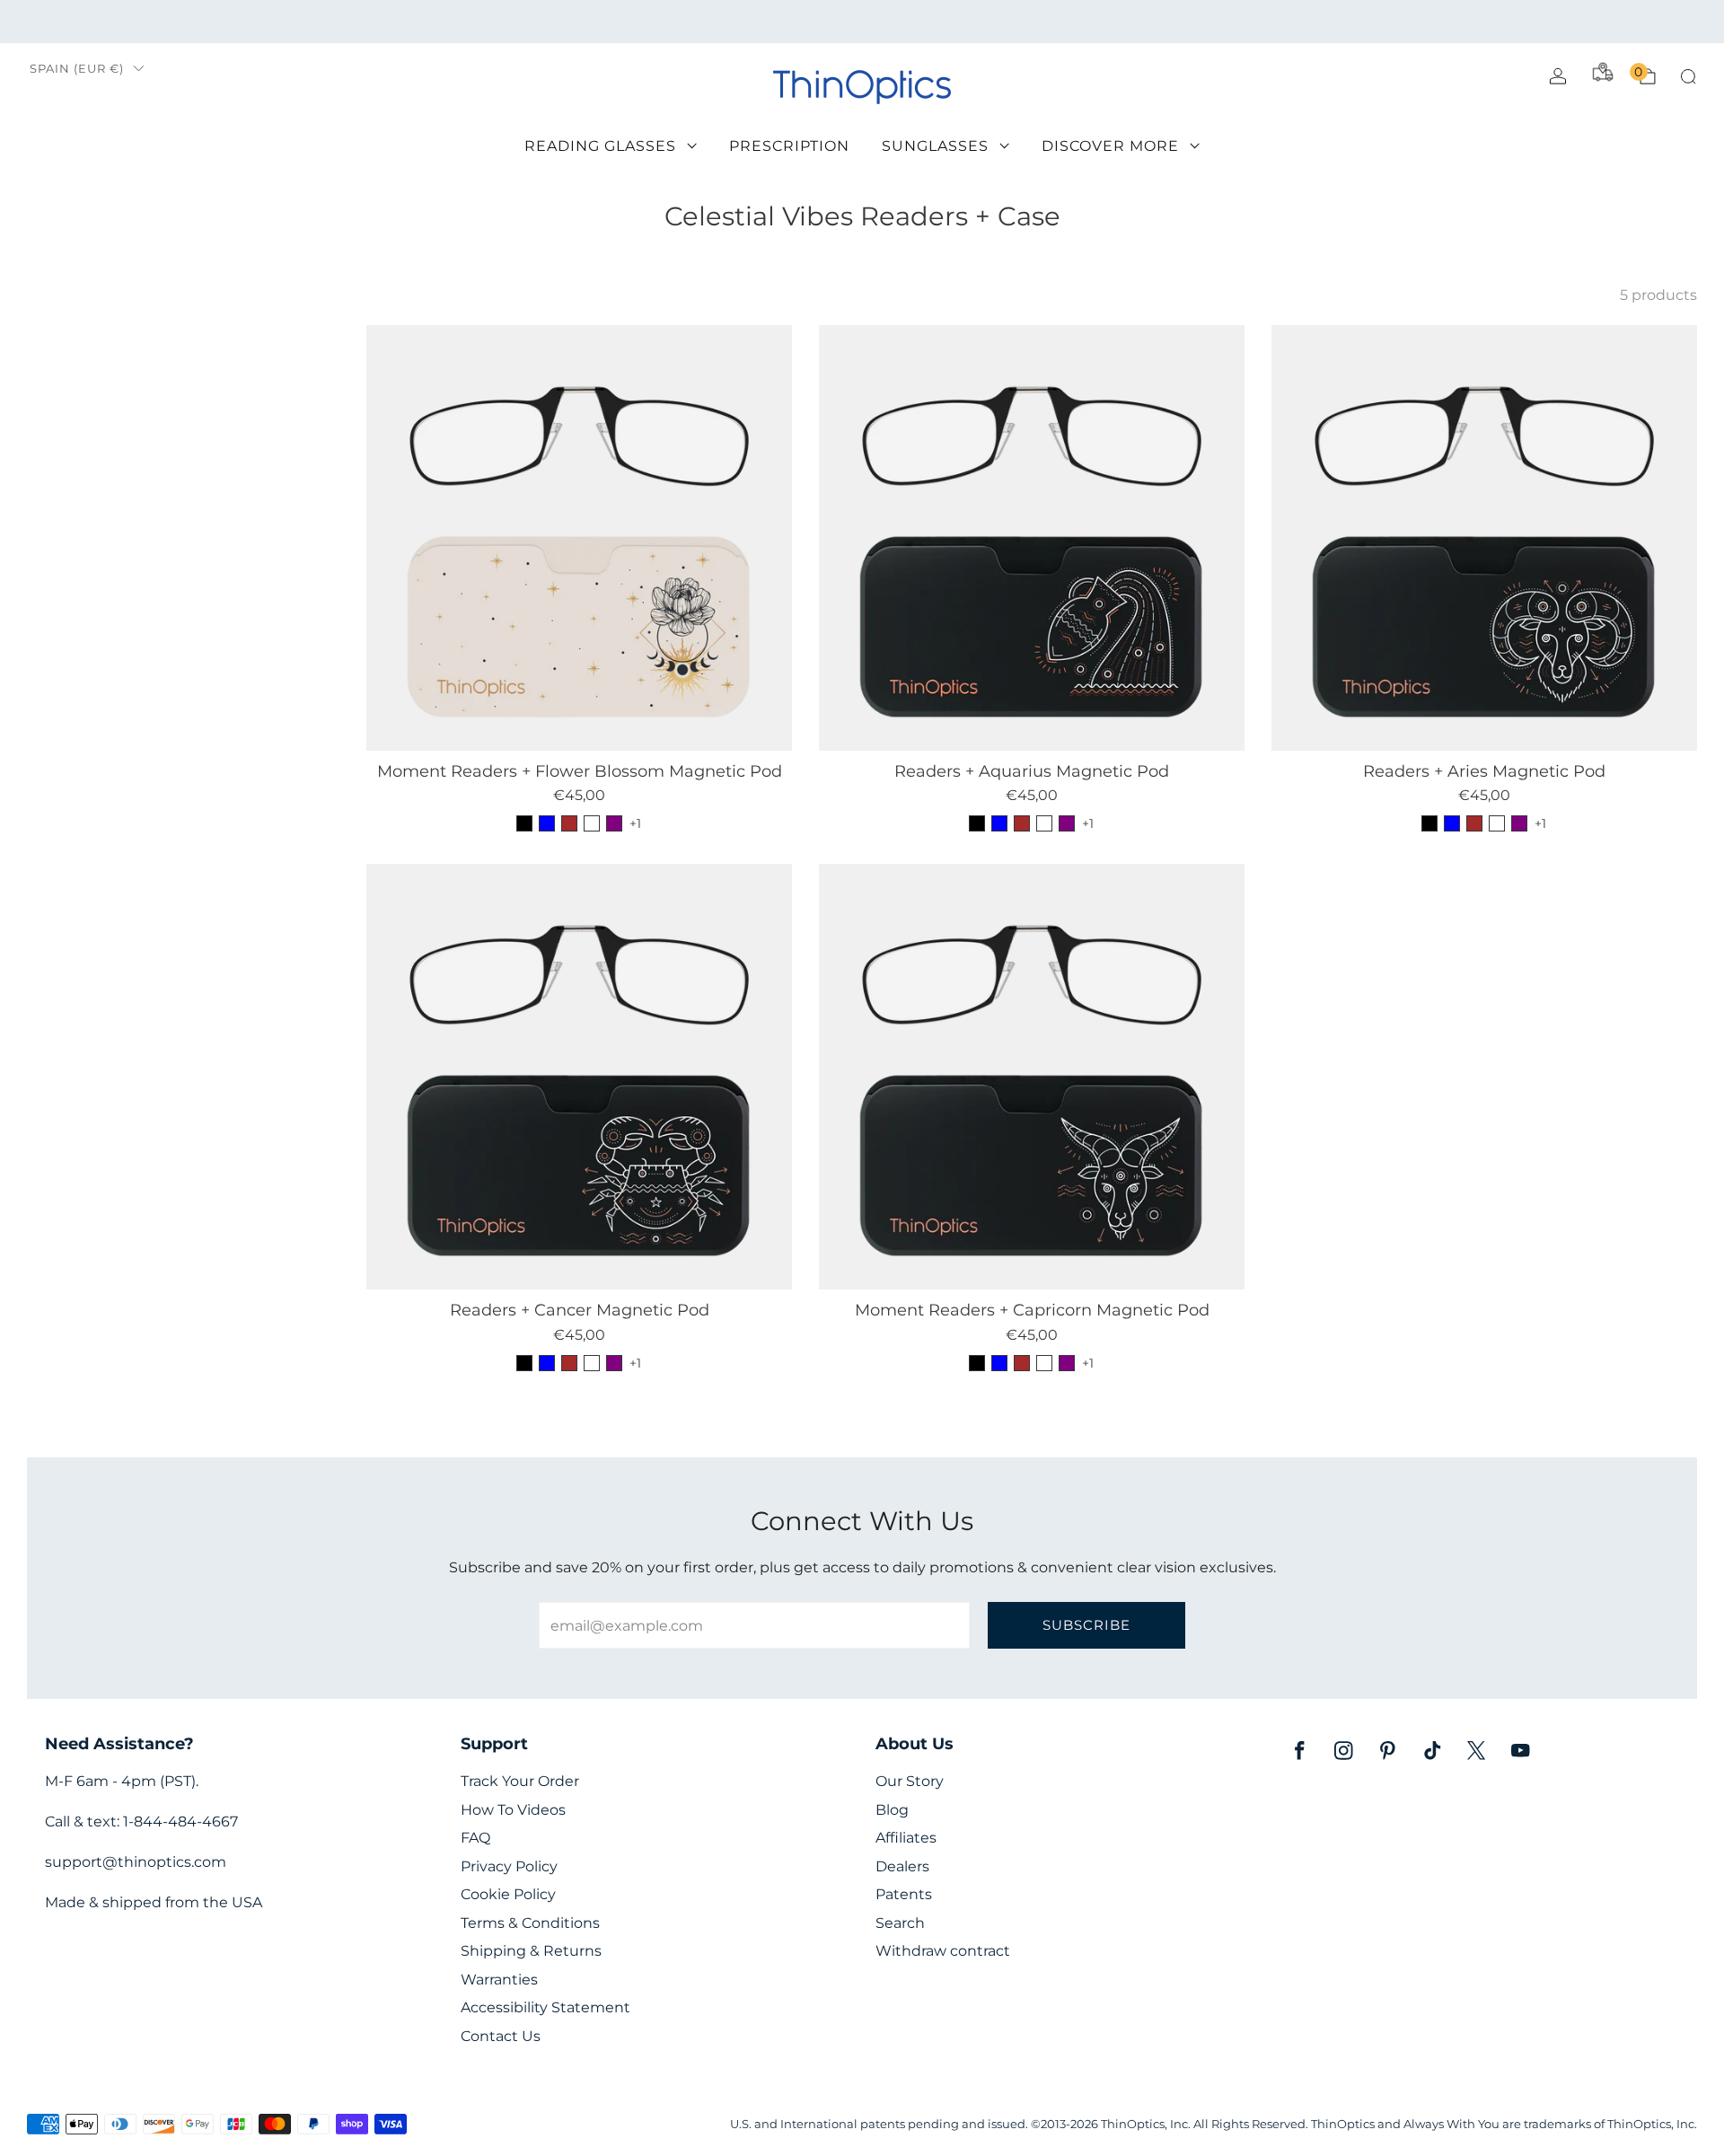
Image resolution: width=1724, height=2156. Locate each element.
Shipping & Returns (531, 1951)
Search (900, 1923)
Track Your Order (520, 1781)
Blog (892, 1810)
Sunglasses (935, 146)
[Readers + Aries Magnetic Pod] (1484, 538)
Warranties (499, 1980)
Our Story (910, 1781)
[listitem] (862, 22)
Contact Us (501, 2036)
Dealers (902, 1866)
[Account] (1558, 76)
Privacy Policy (509, 1866)
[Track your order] (1603, 72)
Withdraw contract (943, 1951)
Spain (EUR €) (77, 69)
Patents (904, 1894)
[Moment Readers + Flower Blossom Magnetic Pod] (579, 538)
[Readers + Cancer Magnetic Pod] (579, 1077)
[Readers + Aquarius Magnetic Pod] (1032, 538)
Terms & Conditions (530, 1923)
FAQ (475, 1838)
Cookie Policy (508, 1894)
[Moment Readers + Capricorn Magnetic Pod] (1032, 1077)
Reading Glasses (600, 146)
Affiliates (906, 1838)
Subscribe (1086, 1625)
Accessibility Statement (545, 2007)
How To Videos (513, 1810)
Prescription (789, 146)
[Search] (1688, 76)
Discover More (1110, 146)
